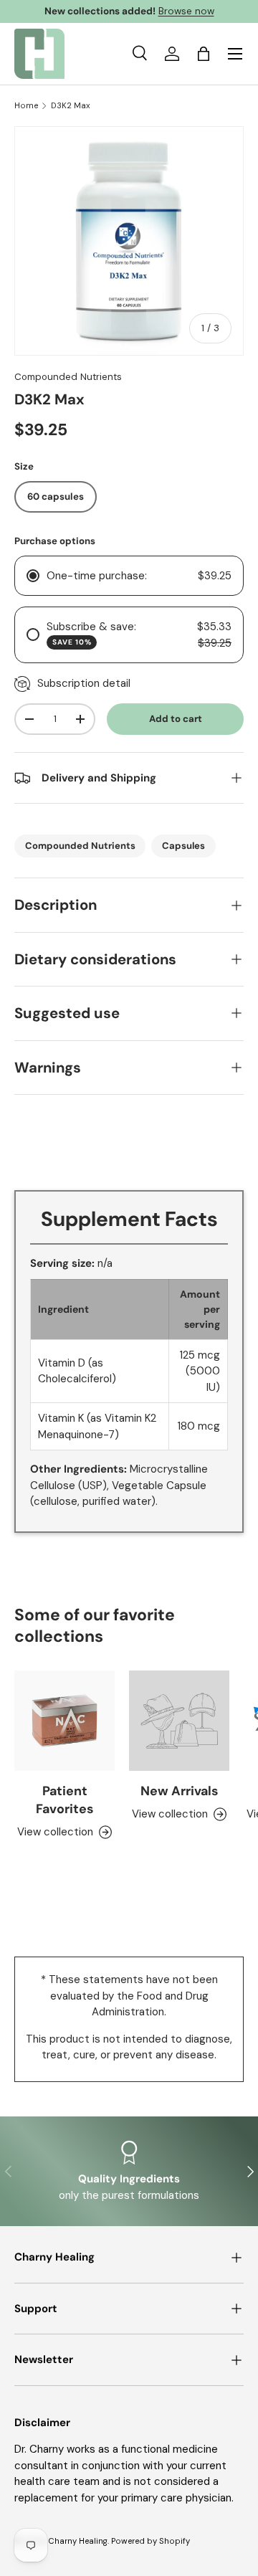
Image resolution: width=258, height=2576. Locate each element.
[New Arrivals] (179, 1721)
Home (26, 106)
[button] (204, 54)
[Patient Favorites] (64, 1721)
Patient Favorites (64, 1800)
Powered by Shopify (150, 2541)
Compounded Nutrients (68, 377)
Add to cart (176, 719)
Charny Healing (78, 2541)
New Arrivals (179, 1791)
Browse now (186, 11)
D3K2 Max (71, 106)
